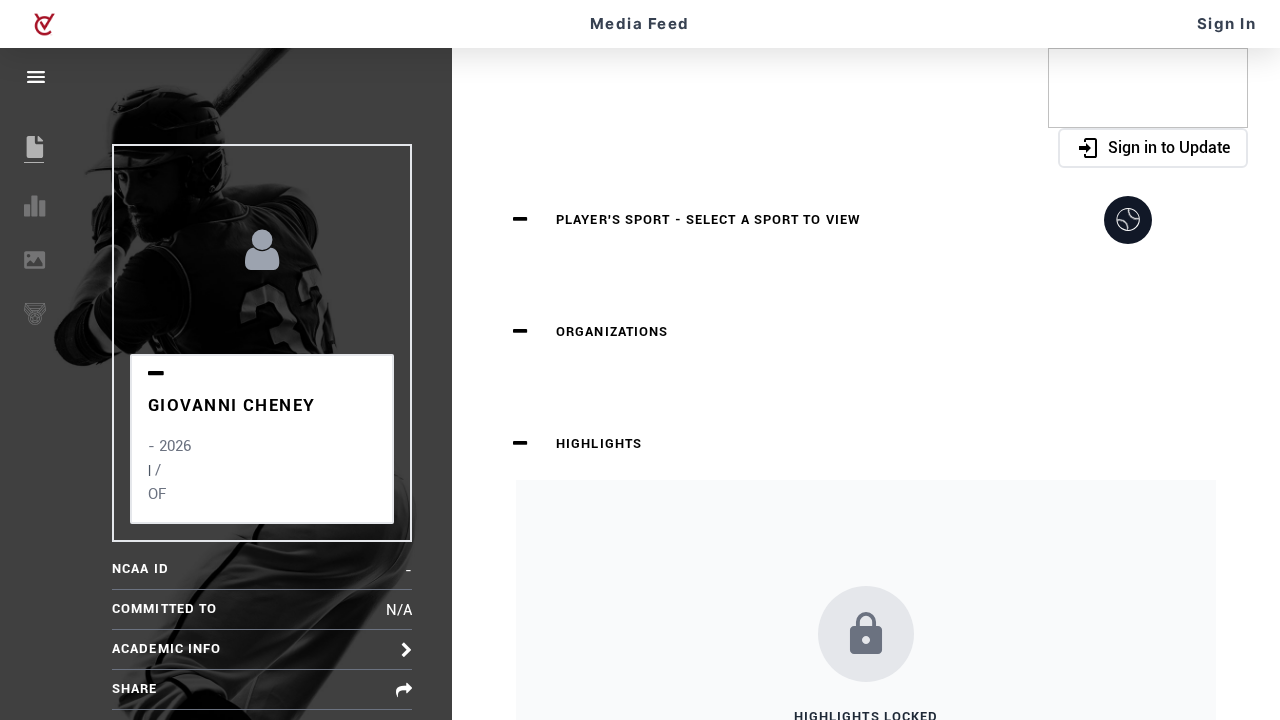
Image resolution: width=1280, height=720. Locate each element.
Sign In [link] (1227, 23)
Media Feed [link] (640, 23)
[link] (44, 24)
